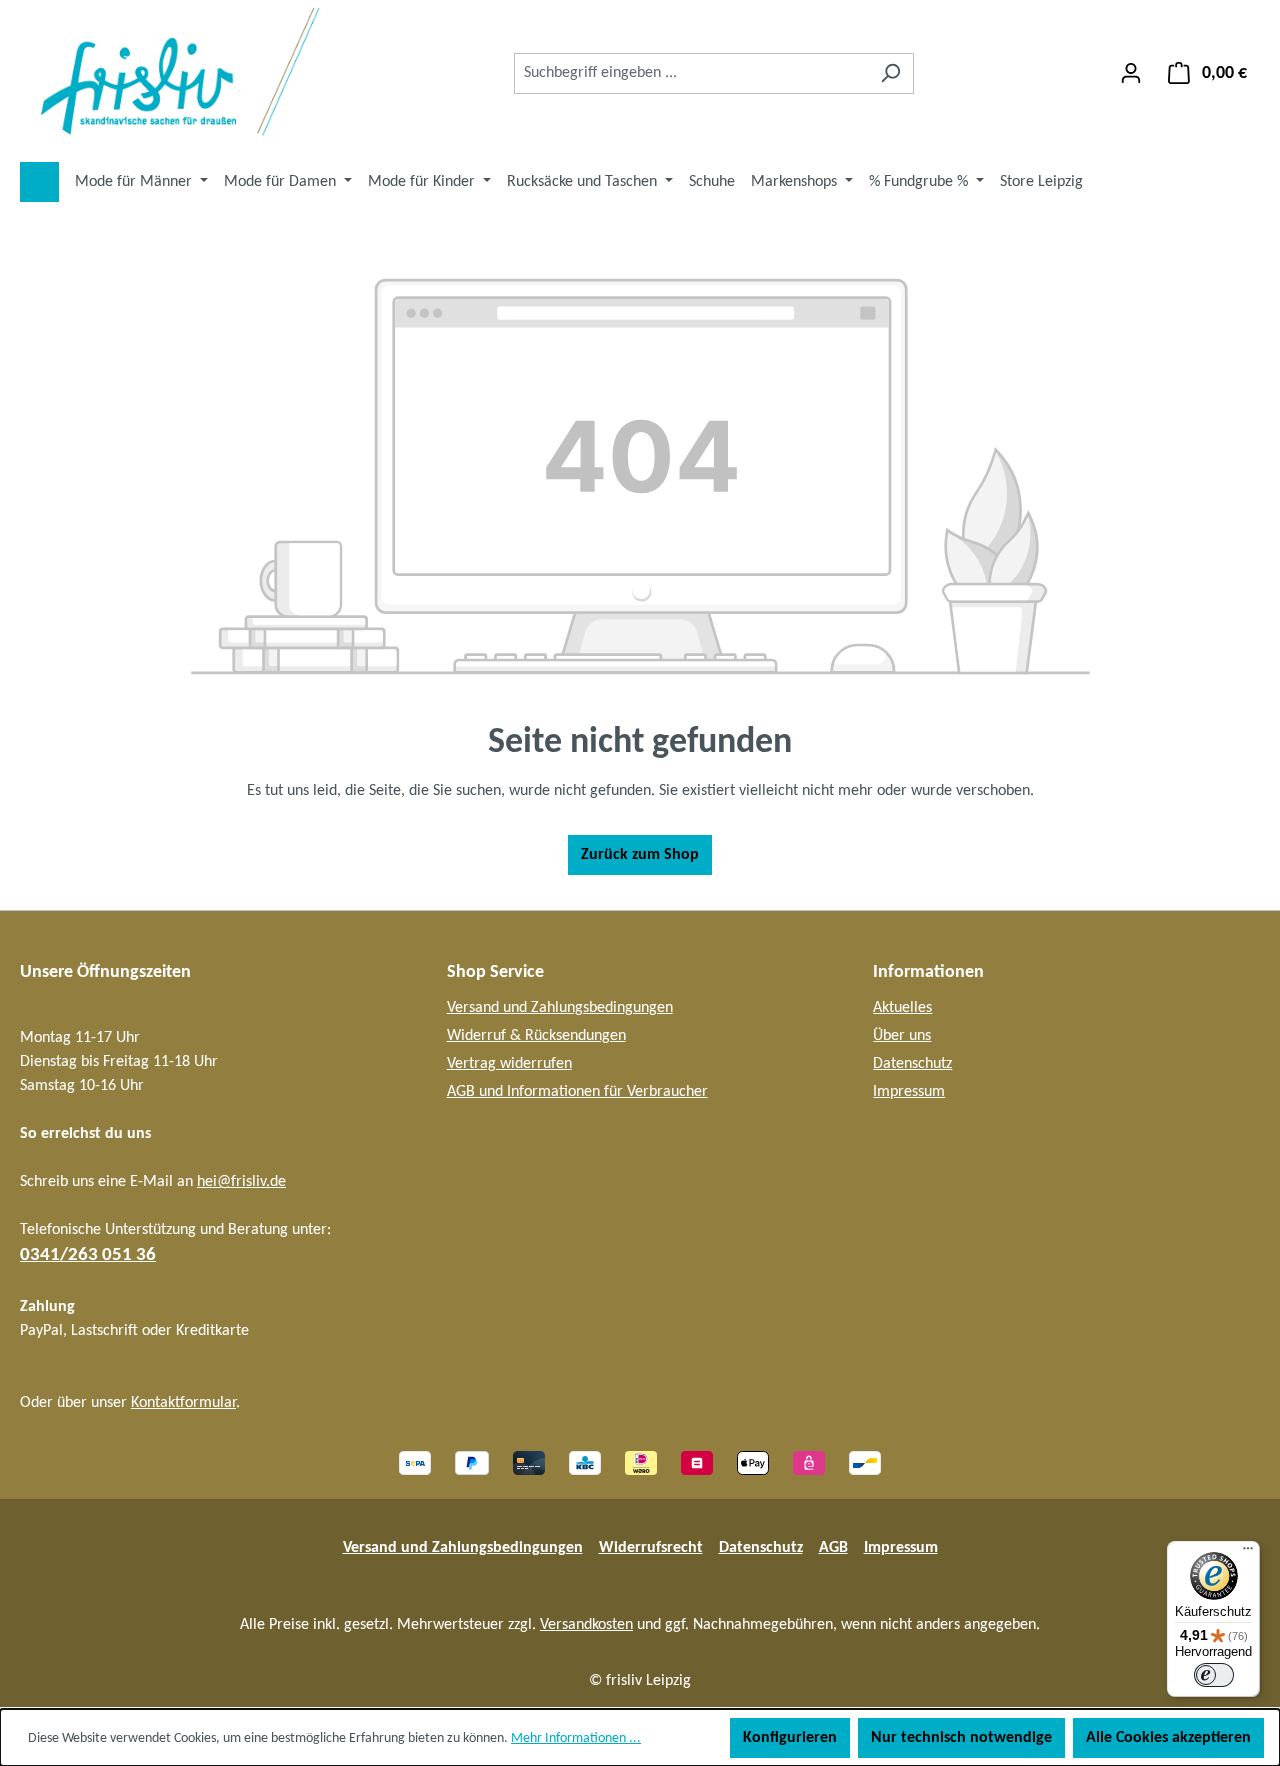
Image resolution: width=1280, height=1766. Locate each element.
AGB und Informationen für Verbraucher (577, 1092)
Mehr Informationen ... (576, 1738)
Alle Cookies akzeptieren (1168, 1738)
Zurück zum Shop (640, 855)
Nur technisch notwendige (961, 1738)
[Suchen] (890, 73)
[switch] (1214, 1675)
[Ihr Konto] (1131, 73)
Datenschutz (912, 1064)
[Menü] (1248, 1553)
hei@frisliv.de (241, 1182)
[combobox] (691, 73)
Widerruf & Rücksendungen (536, 1036)
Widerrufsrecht (651, 1548)
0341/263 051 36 (88, 1255)
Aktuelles (902, 1008)
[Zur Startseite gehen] (170, 73)
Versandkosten (586, 1625)
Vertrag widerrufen (509, 1064)
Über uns (902, 1036)
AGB (833, 1548)
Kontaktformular (183, 1403)
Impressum (909, 1092)
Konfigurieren (790, 1738)
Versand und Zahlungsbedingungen (560, 1008)
